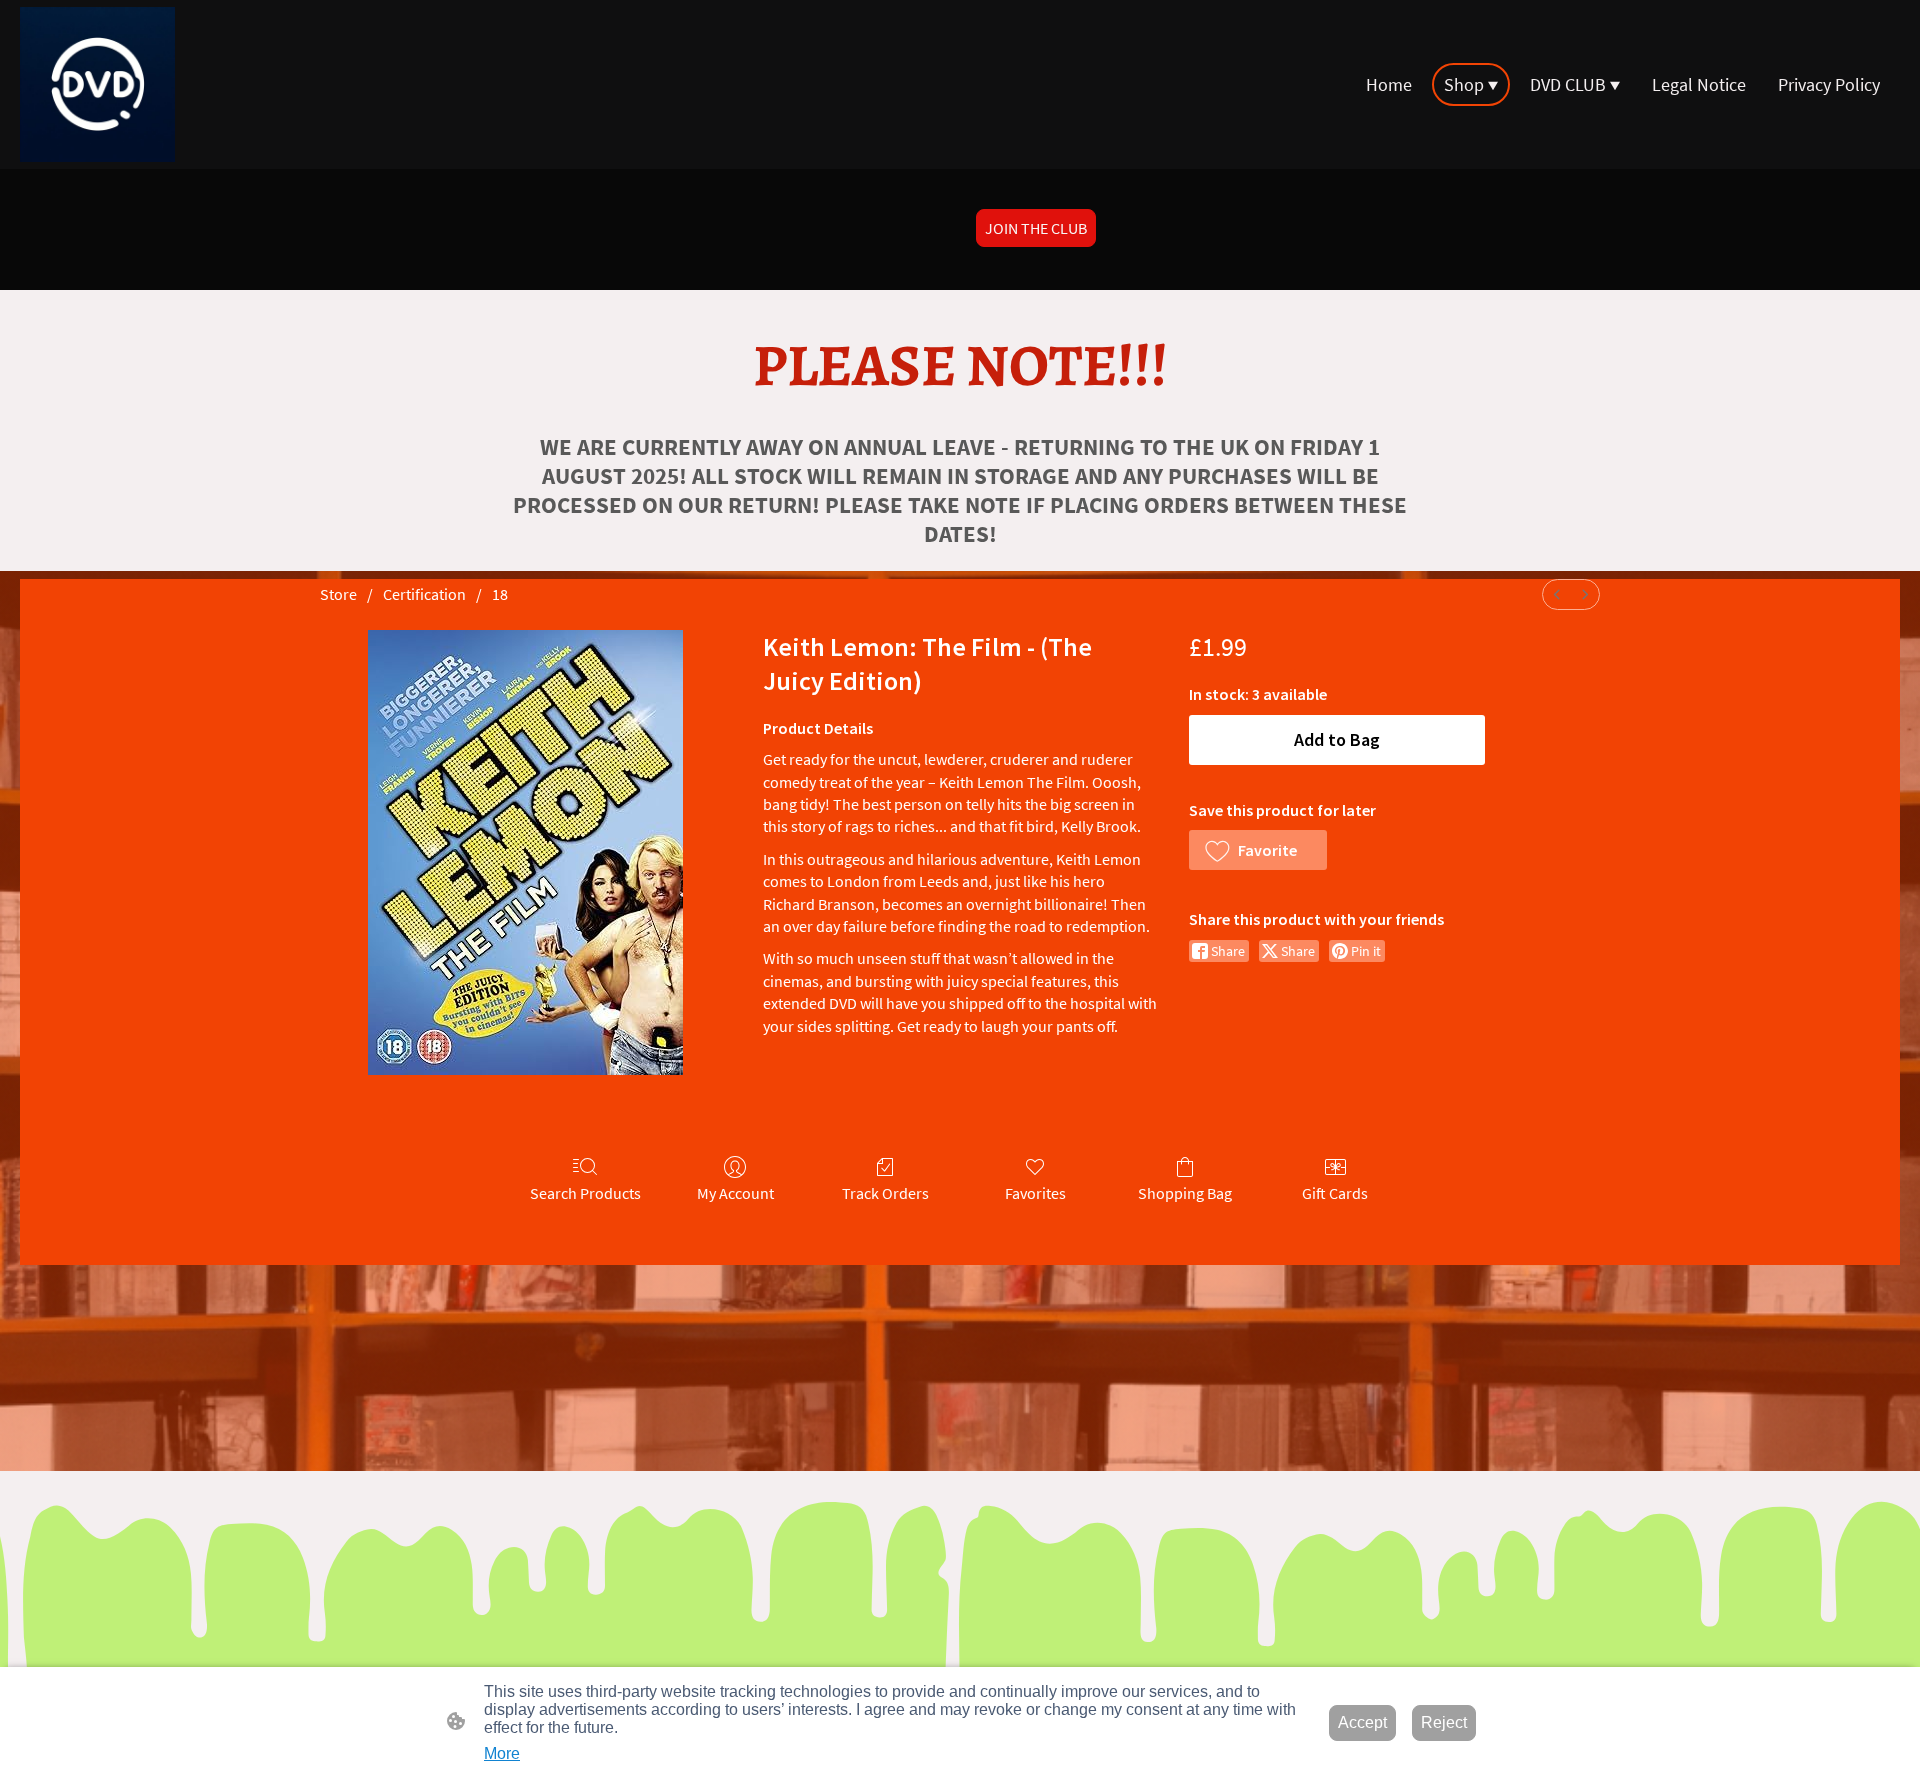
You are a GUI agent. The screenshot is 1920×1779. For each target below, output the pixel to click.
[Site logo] (97, 84)
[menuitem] (1557, 594)
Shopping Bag (1185, 1193)
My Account (735, 1193)
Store (338, 594)
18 (500, 594)
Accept (1362, 1722)
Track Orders (885, 1193)
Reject (1444, 1722)
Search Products (585, 1193)
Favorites (1035, 1193)
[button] (1258, 850)
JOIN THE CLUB (1036, 228)
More (502, 1753)
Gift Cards (1335, 1193)
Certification (424, 594)
